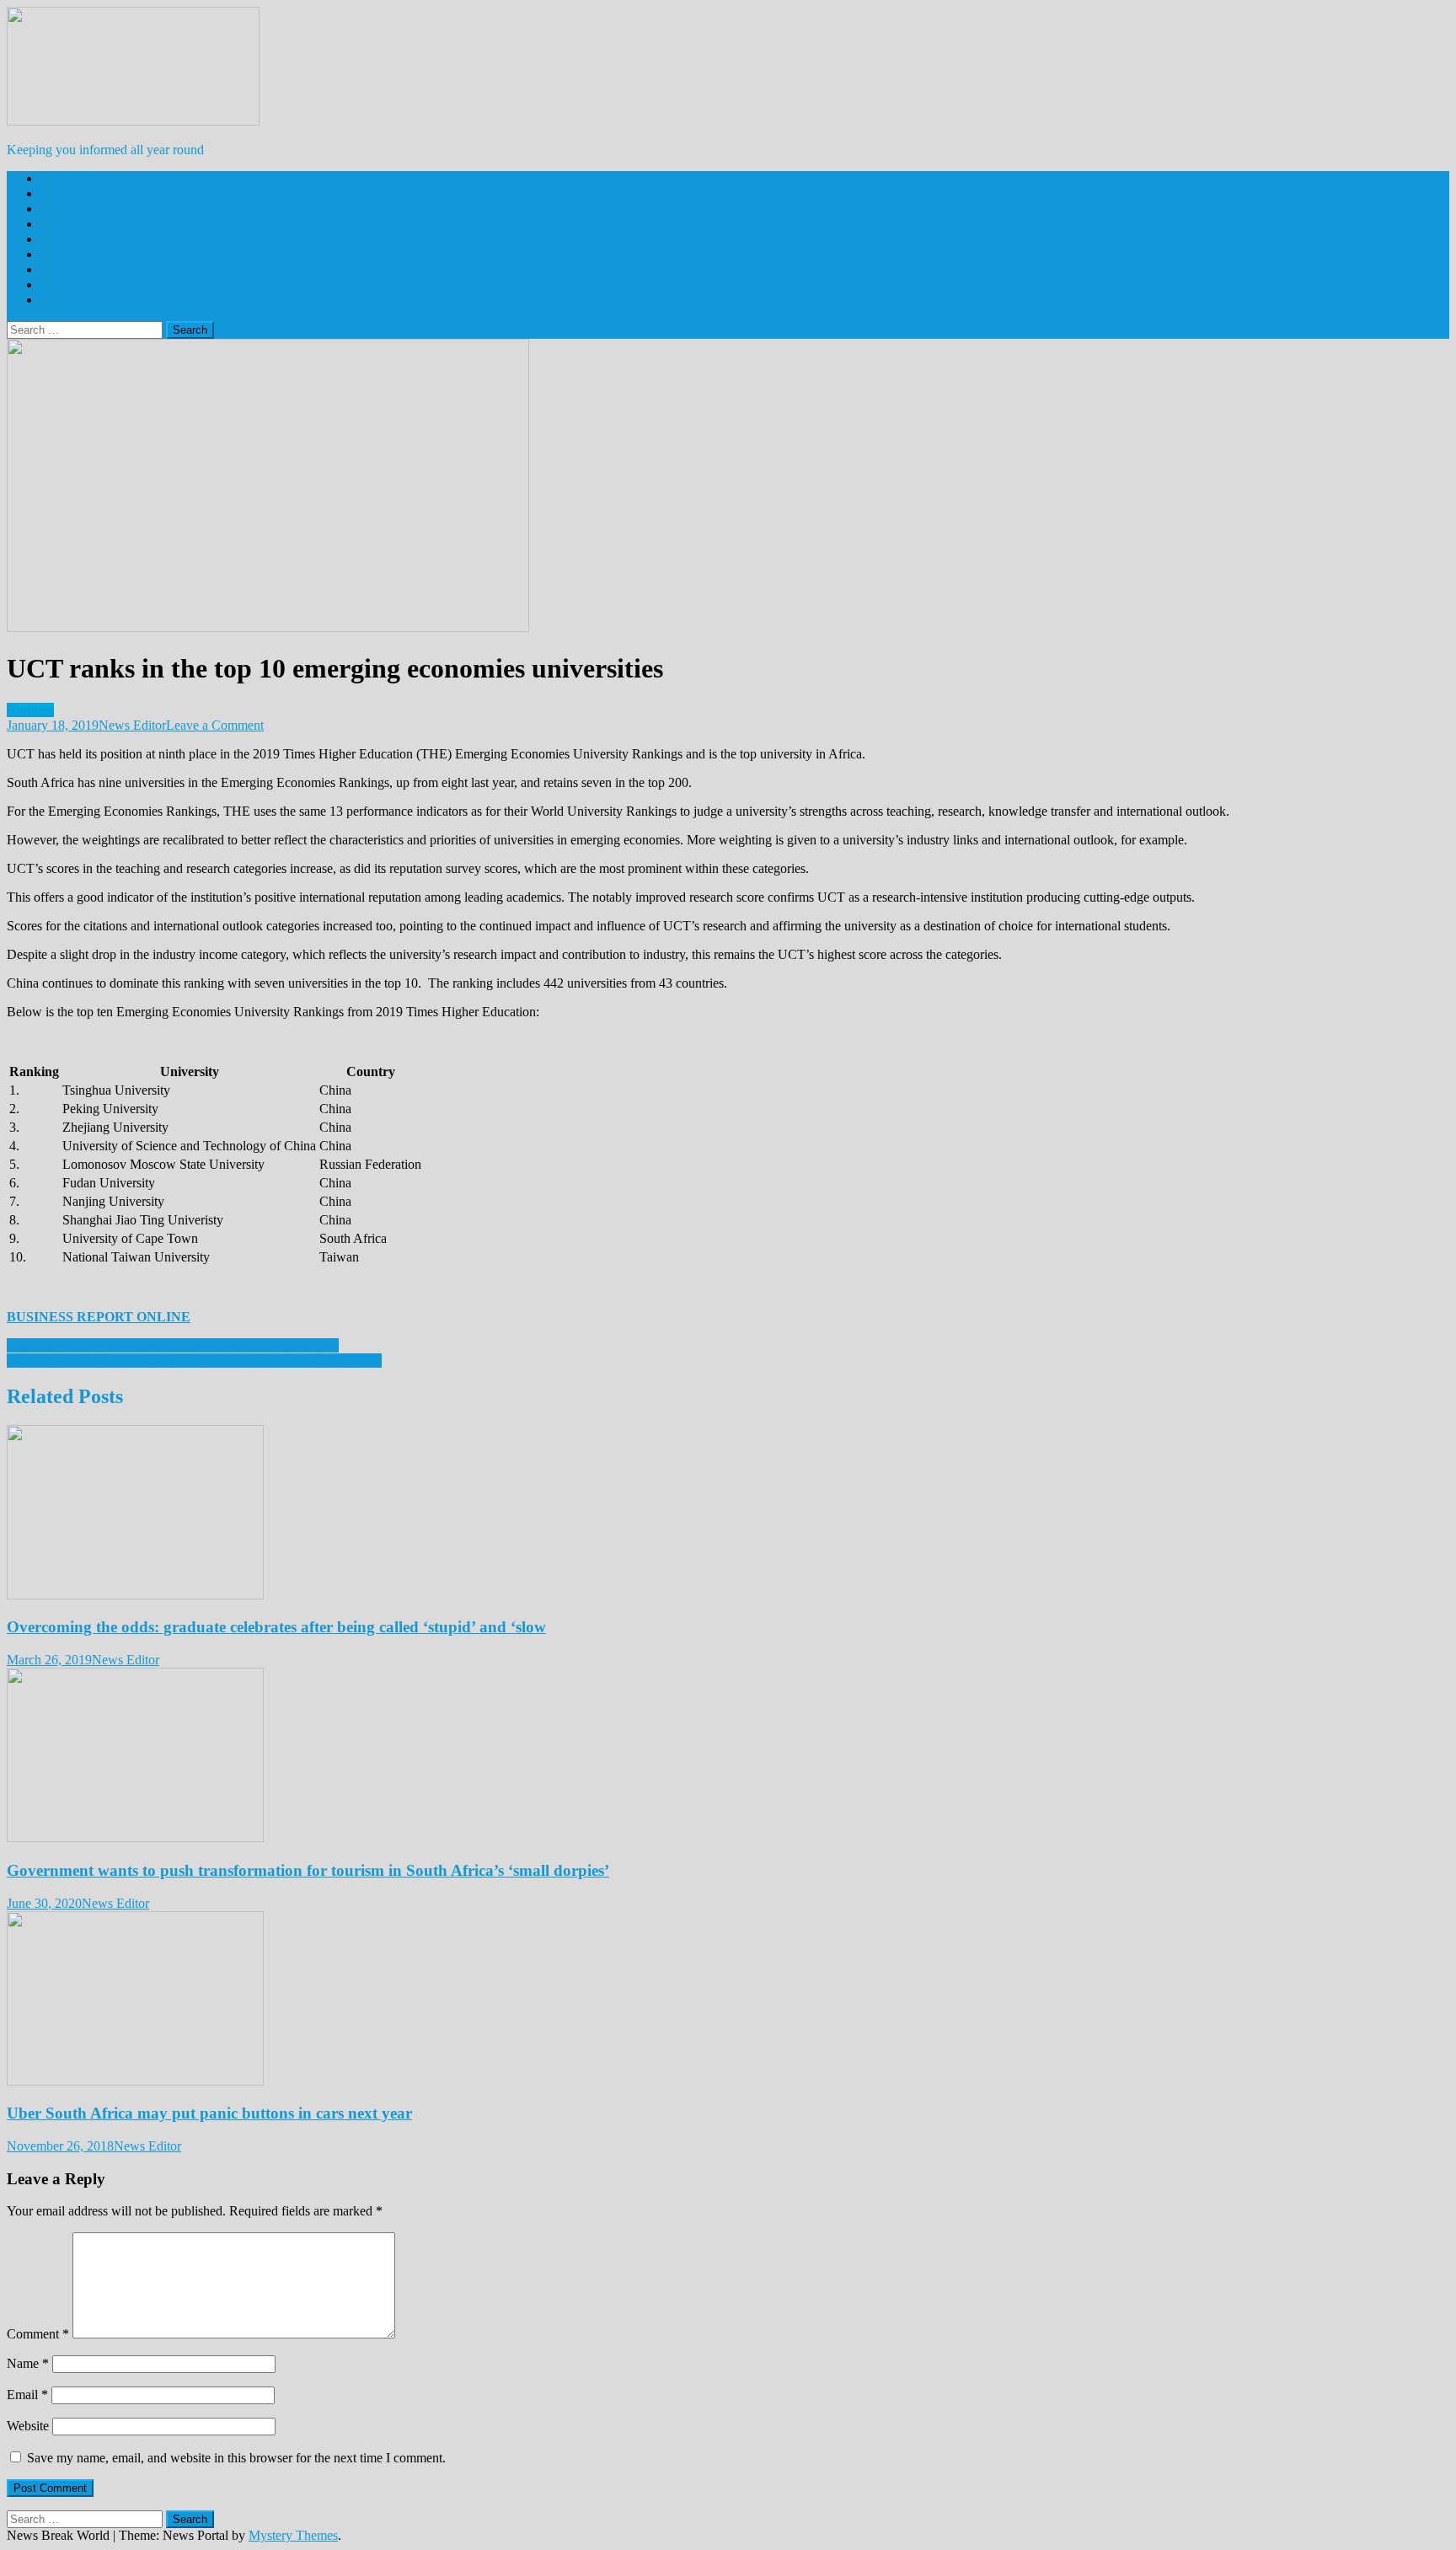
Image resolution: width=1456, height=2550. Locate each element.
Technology (72, 300)
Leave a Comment (215, 725)
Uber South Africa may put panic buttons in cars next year (209, 2113)
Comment (38, 2334)
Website (28, 2426)
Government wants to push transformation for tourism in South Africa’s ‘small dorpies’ (308, 1870)
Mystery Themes (293, 2535)
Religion (63, 269)
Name (28, 2363)
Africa (57, 193)
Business (64, 224)
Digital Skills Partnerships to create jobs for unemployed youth (173, 1345)
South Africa (74, 178)
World (57, 209)
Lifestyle (64, 239)
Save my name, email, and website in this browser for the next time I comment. (236, 2458)
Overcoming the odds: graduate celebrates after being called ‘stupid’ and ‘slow (276, 1627)
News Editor (132, 725)
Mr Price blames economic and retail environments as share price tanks (194, 1361)
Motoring (65, 254)
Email (27, 2395)
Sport (55, 284)
